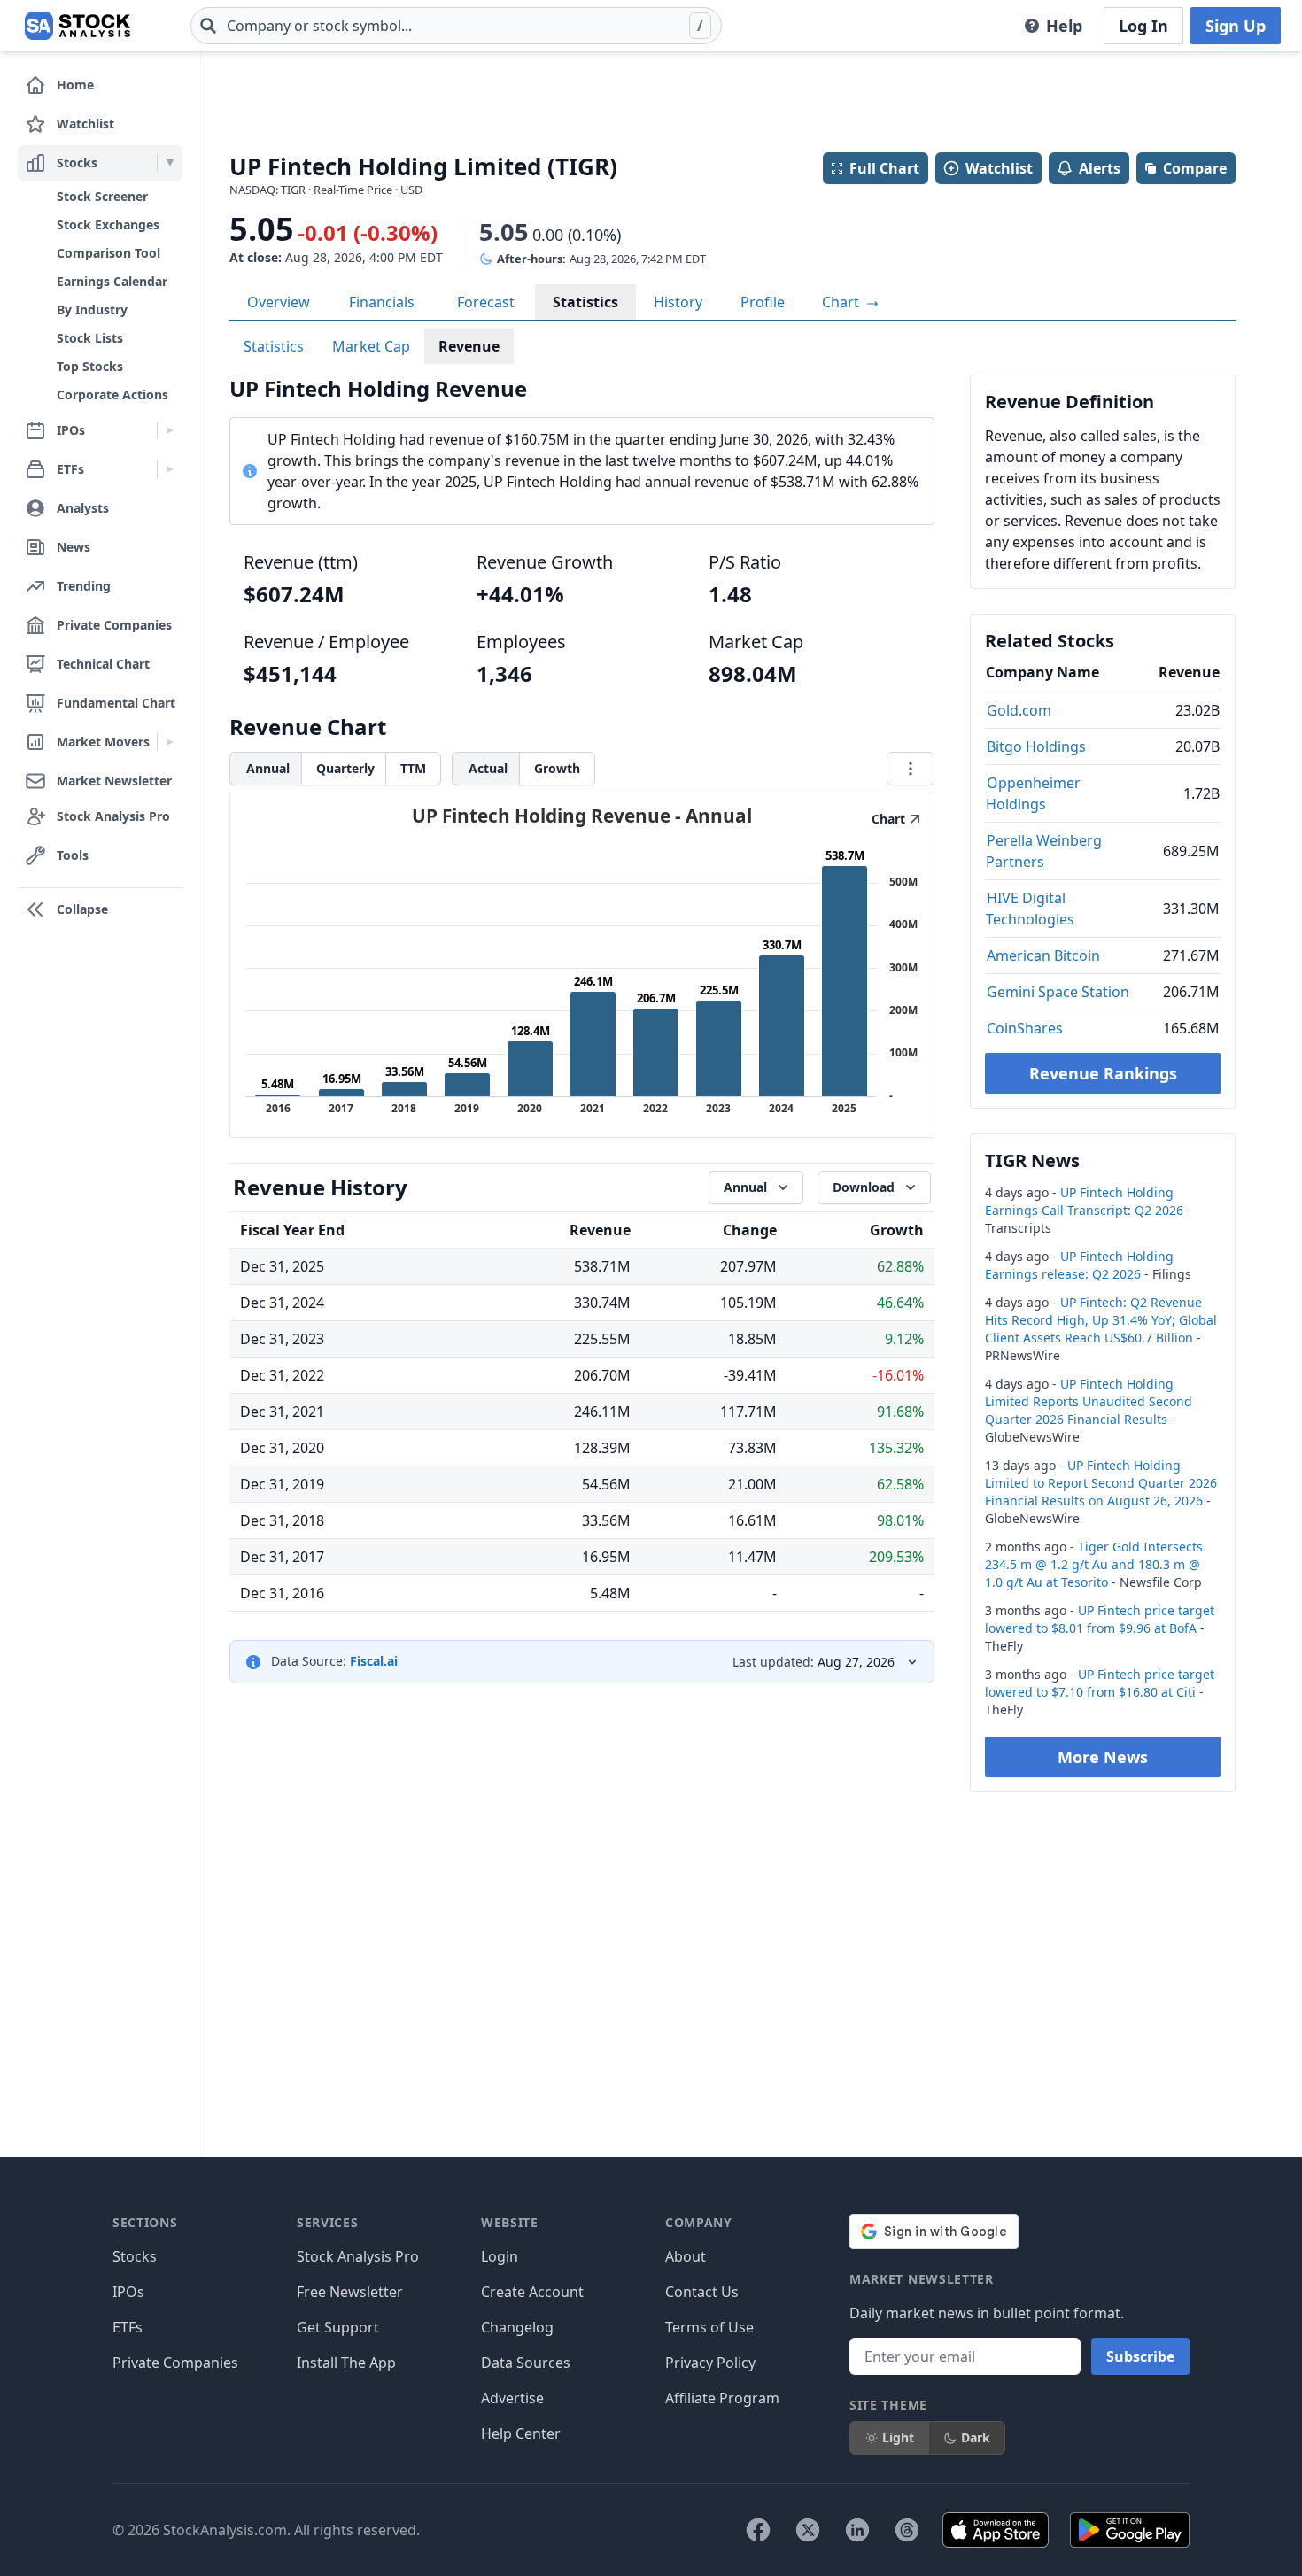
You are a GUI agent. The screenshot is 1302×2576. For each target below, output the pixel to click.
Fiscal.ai (374, 1661)
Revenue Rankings (1103, 1073)
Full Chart (884, 168)
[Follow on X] (808, 2530)
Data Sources (526, 2363)
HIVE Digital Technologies (1030, 909)
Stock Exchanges (108, 224)
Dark (976, 2437)
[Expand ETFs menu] (170, 469)
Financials (382, 302)
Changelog (517, 2327)
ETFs (128, 2327)
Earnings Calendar (112, 281)
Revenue (469, 346)
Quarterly (345, 768)
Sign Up (1236, 26)
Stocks (135, 2256)
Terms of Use (709, 2327)
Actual (488, 768)
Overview (279, 302)
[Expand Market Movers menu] (170, 742)
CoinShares (1025, 1028)
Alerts (1100, 168)
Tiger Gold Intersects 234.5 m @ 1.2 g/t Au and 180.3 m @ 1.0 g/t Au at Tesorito (1094, 1564)
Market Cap (371, 346)
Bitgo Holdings (1036, 746)
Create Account (532, 2292)
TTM (413, 768)
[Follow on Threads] (907, 2530)
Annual (268, 768)
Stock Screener (102, 196)
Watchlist (999, 168)
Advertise (512, 2398)
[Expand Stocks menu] (170, 163)
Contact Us (702, 2292)
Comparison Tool (108, 253)
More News (1103, 1757)
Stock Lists (90, 338)
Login (500, 2256)
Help (1064, 26)
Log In (1143, 26)
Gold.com (1019, 710)
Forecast (486, 302)
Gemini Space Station (1058, 992)
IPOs (128, 2292)
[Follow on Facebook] (758, 2530)
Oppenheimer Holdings (1033, 793)
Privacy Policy (710, 2363)
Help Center (521, 2433)
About (686, 2256)
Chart (842, 302)
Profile (763, 302)
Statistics (585, 302)
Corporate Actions (112, 395)
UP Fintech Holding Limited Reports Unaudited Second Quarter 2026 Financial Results (1089, 1401)
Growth (557, 768)
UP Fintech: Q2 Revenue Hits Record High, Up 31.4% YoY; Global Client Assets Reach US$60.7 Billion (1101, 1320)
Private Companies (175, 2363)
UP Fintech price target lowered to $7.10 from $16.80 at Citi (1100, 1683)
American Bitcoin (1043, 955)
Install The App (346, 2363)
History (678, 302)
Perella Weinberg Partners (1044, 851)
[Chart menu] (911, 769)
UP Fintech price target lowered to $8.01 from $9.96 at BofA (1100, 1619)
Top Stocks (90, 366)
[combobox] (456, 26)
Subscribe (1140, 2356)
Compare (1195, 168)
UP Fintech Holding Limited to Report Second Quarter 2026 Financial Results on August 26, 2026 (1101, 1483)
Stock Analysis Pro (358, 2256)
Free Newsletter (350, 2292)
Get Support (338, 2327)
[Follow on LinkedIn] (857, 2530)
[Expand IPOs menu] (170, 430)
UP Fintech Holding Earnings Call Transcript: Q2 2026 (1084, 1201)
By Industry (92, 309)
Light (898, 2437)
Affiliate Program (722, 2398)
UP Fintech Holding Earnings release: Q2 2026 (1079, 1265)
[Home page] (77, 26)
